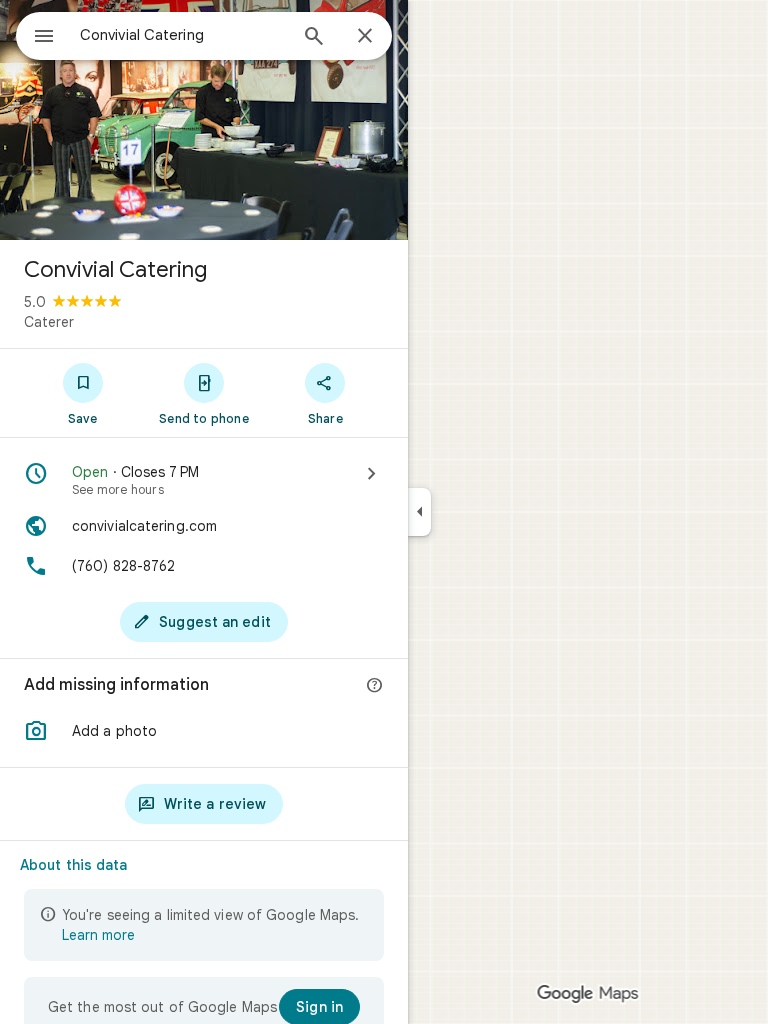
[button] (204, 731)
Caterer (49, 322)
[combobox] (183, 35)
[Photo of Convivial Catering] (204, 120)
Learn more (98, 935)
